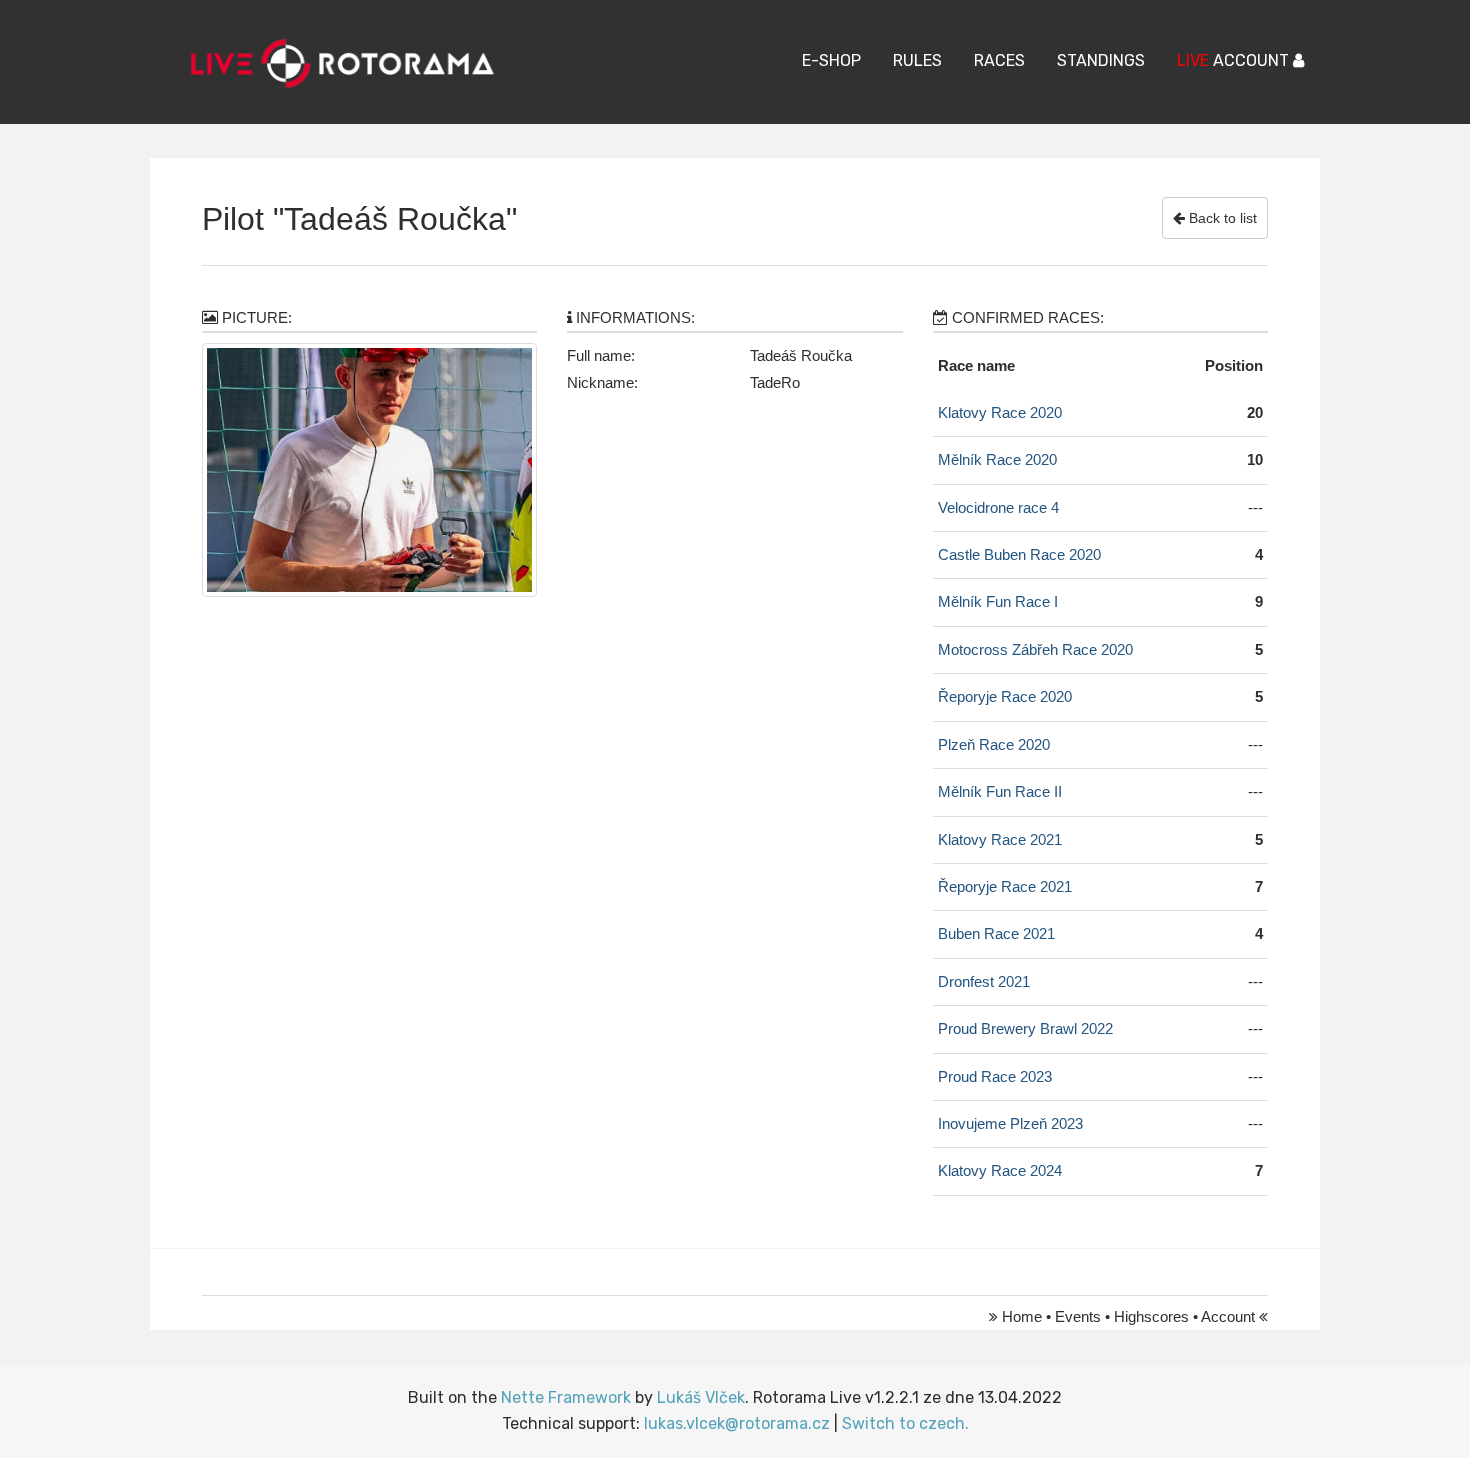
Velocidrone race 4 (998, 507)
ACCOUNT (1235, 60)
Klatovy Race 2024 (1000, 1170)
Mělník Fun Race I (998, 601)
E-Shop (831, 60)
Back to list (1221, 218)
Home (1022, 1316)
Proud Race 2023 (995, 1076)
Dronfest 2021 (984, 981)
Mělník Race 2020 (997, 459)
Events (1078, 1316)
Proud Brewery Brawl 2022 (1025, 1028)
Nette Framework (566, 1397)
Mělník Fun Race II (1000, 791)
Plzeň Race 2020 (994, 744)
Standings (1101, 60)
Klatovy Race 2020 (1000, 412)
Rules (917, 60)
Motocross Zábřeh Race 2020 (1035, 649)
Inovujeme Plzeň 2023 (1010, 1123)
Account (1228, 1316)
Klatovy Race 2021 (1000, 839)
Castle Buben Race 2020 (1019, 554)
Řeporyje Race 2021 (1005, 886)
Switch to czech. (905, 1423)
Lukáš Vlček (701, 1397)
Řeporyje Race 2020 (1005, 696)
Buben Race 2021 (996, 933)
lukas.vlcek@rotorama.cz (737, 1423)
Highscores (1151, 1316)
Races (999, 60)
